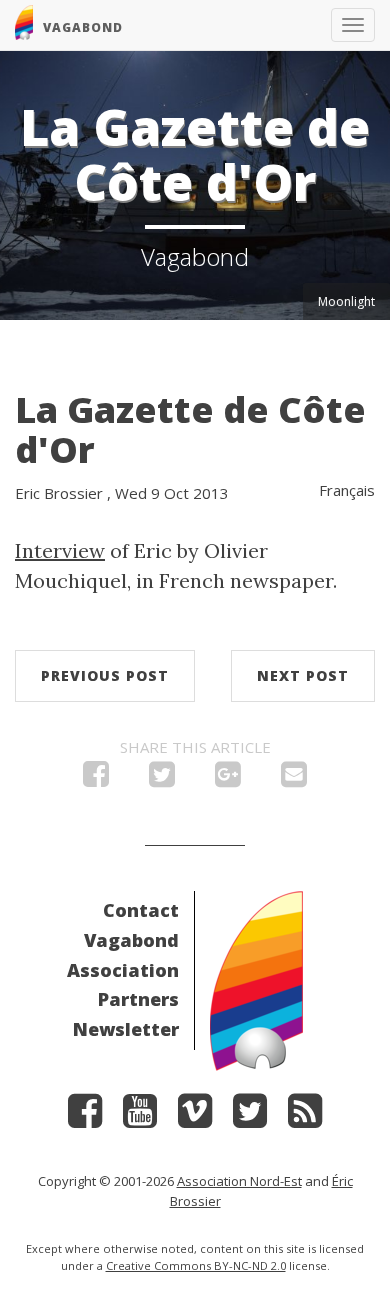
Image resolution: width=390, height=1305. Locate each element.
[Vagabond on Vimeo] (195, 1117)
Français (347, 490)
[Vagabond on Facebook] (85, 1117)
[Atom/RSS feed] (305, 1117)
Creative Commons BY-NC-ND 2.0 (196, 1265)
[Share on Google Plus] (228, 779)
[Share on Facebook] (96, 779)
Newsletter (126, 1029)
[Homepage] (256, 978)
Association (123, 970)
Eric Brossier (59, 493)
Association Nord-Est (239, 1181)
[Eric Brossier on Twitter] (250, 1117)
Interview (60, 550)
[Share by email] (294, 779)
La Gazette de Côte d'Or (190, 429)
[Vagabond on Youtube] (140, 1117)
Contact (141, 910)
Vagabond (131, 940)
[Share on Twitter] (162, 779)
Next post (303, 675)
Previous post (105, 675)
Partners (138, 999)
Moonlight (346, 301)
